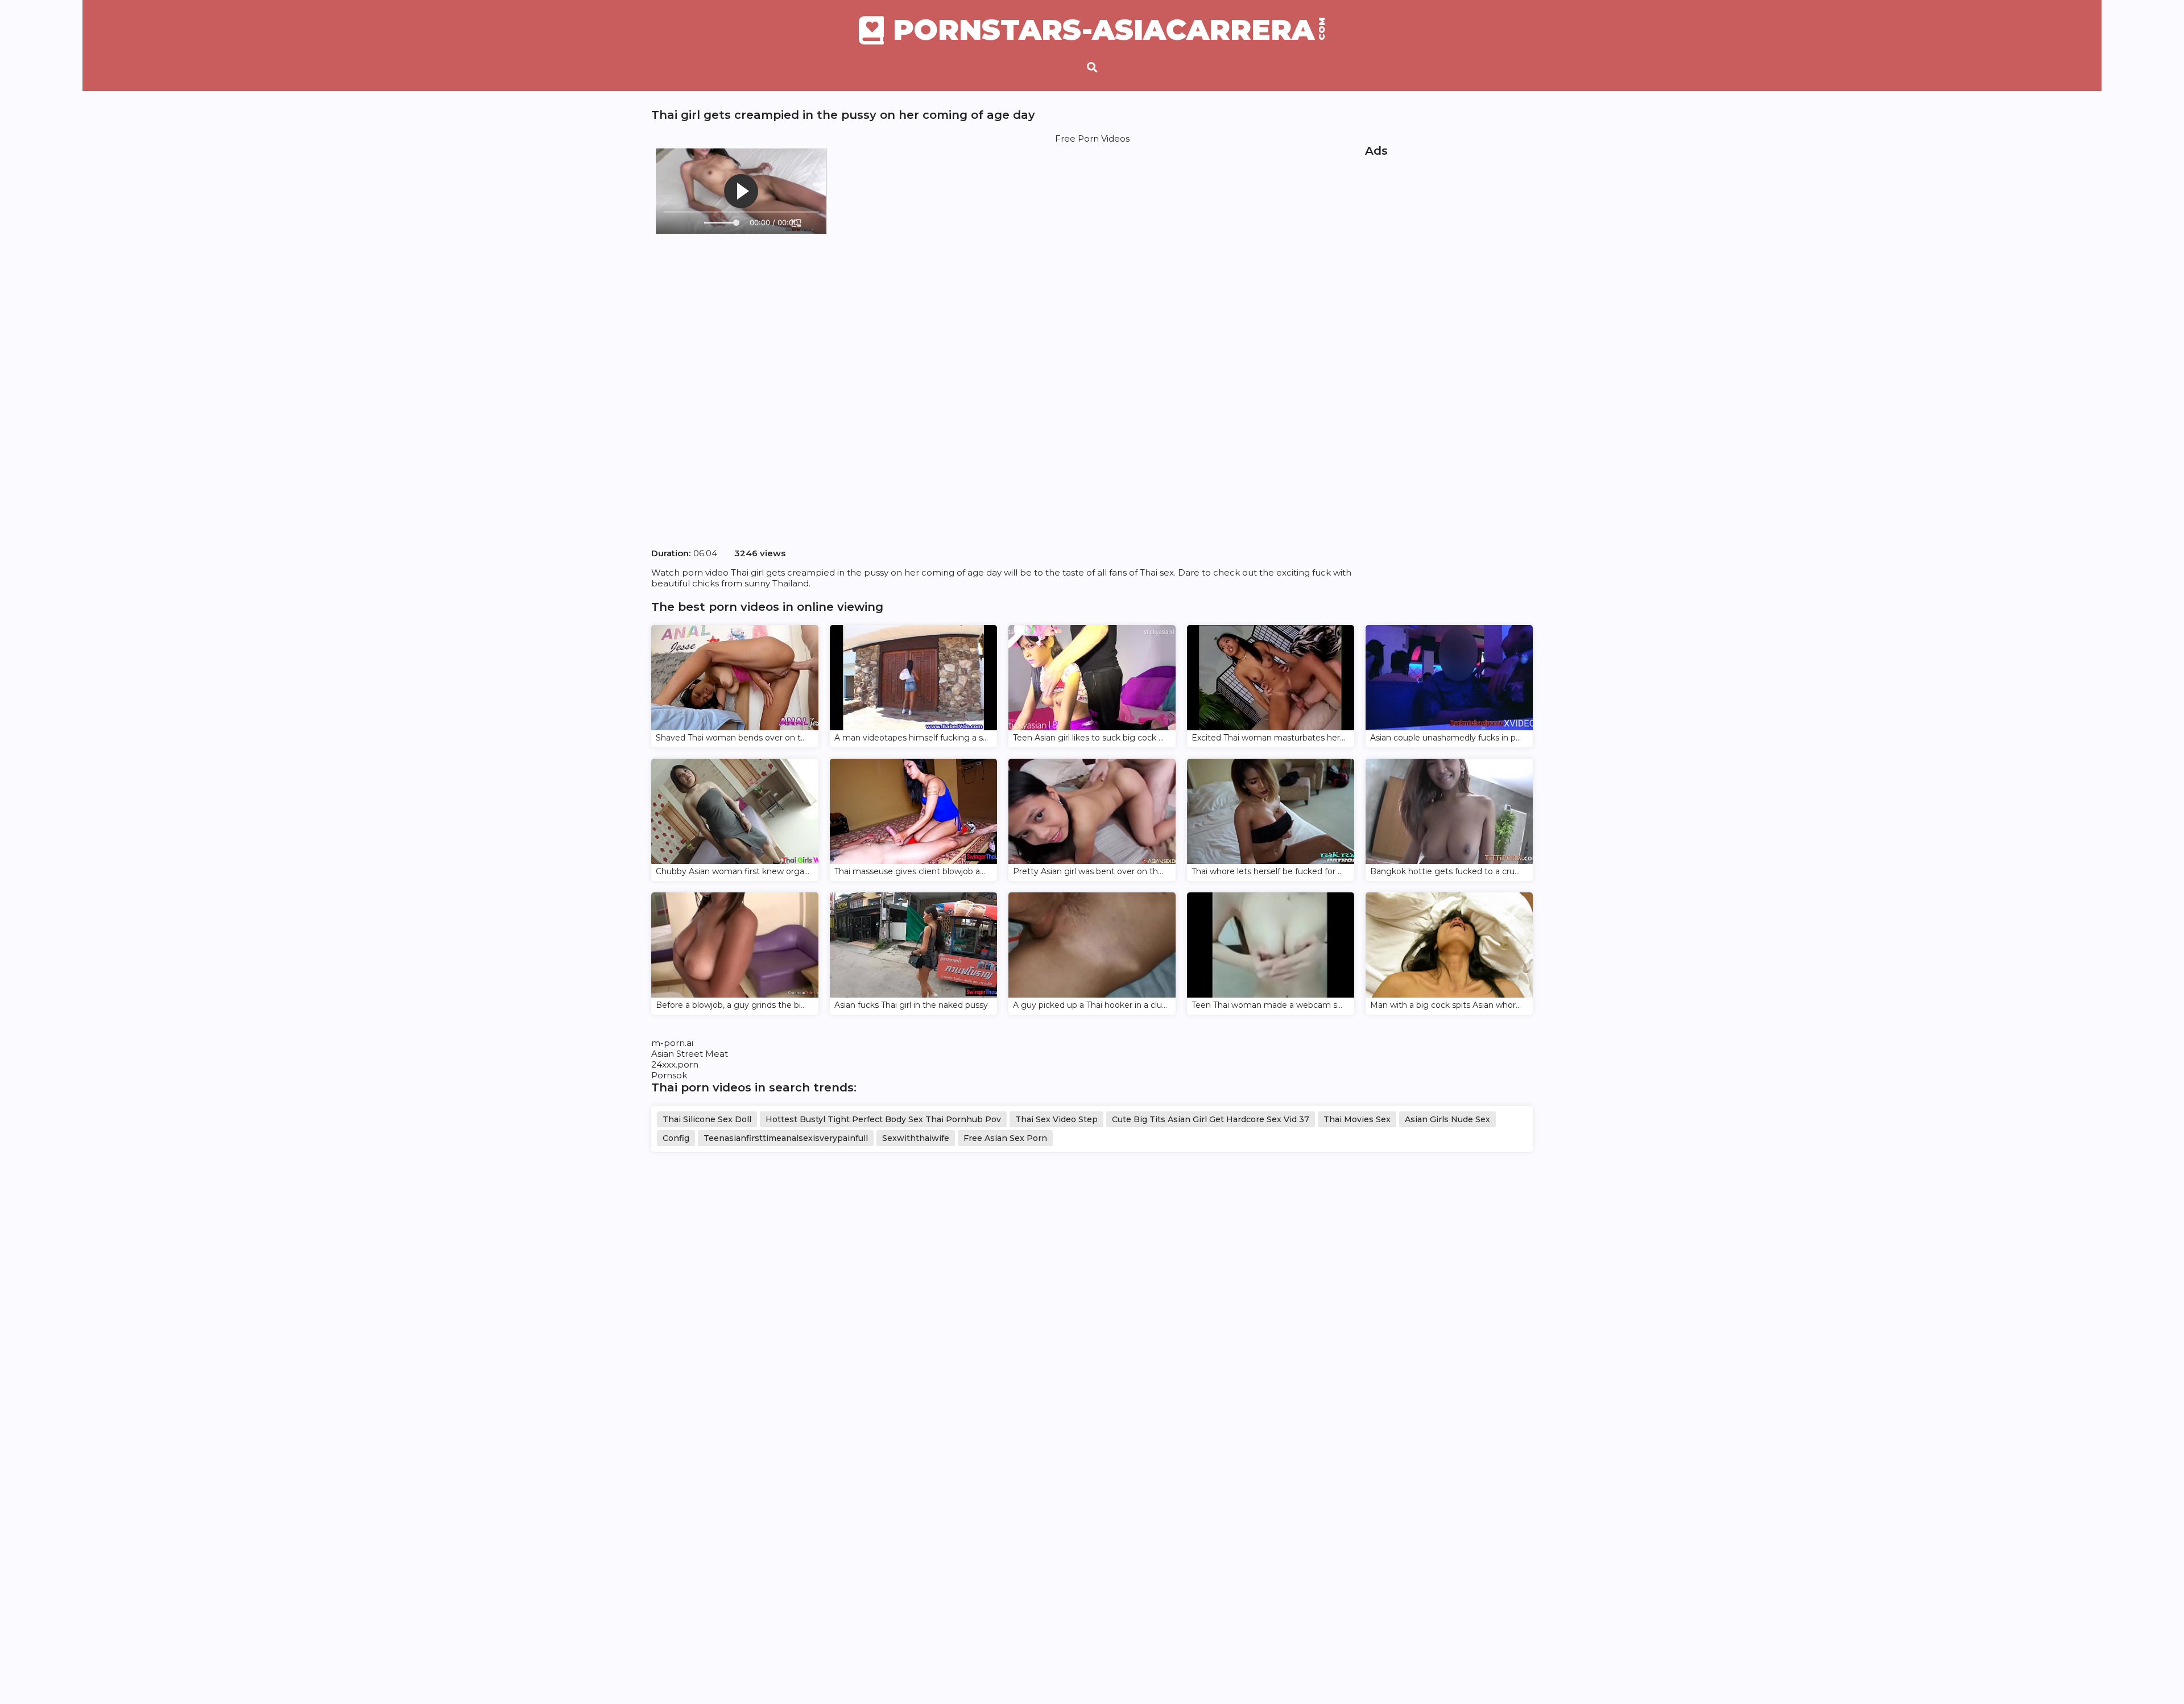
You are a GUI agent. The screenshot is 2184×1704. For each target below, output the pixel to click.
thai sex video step (1056, 1119)
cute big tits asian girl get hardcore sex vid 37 (1211, 1119)
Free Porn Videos (1092, 138)
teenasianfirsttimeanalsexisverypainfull (786, 1138)
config (676, 1138)
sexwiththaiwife (916, 1138)
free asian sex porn (1005, 1138)
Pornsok (669, 1075)
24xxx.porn (675, 1064)
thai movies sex (1357, 1119)
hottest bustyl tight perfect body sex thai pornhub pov (883, 1119)
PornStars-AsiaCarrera (1109, 30)
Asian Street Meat (690, 1054)
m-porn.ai (672, 1043)
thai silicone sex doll (707, 1119)
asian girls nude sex (1447, 1119)
